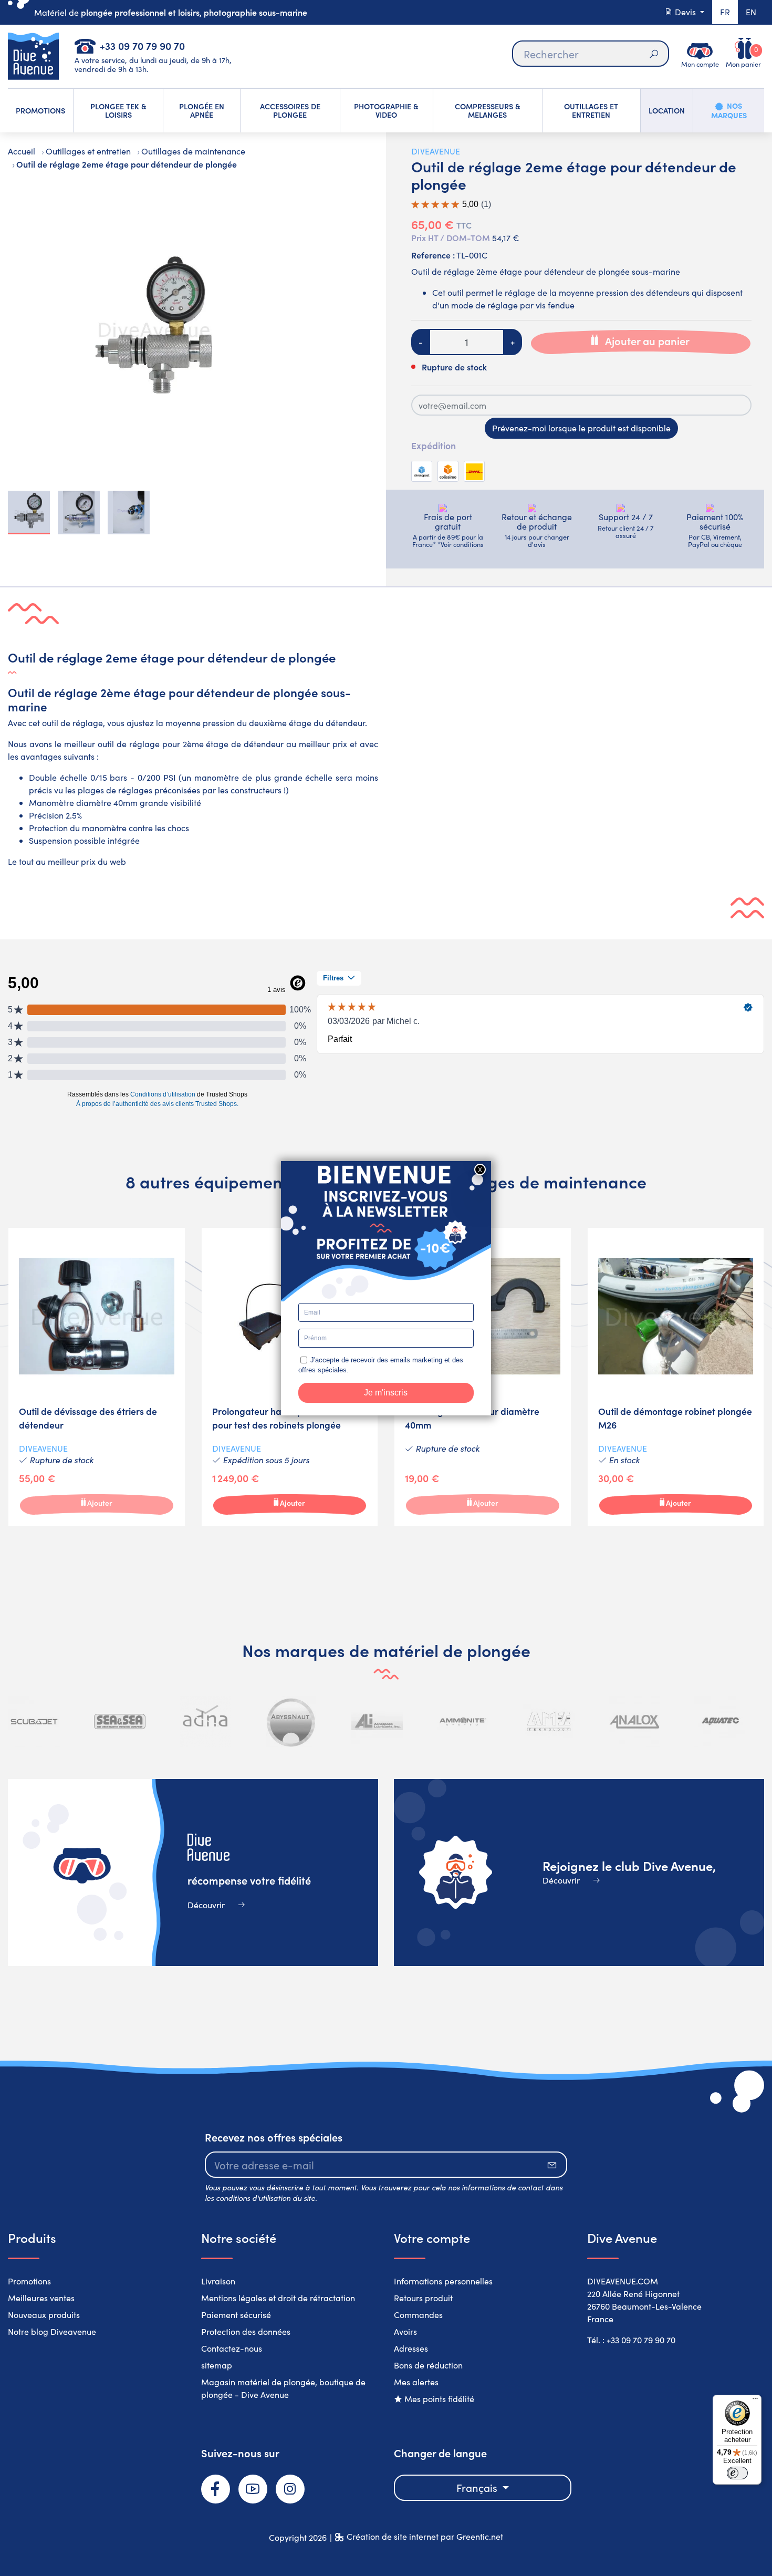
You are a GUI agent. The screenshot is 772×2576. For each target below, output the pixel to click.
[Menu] (755, 2401)
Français (478, 2487)
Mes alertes (416, 2382)
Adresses (411, 2348)
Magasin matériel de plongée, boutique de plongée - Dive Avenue (283, 2388)
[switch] (737, 2473)
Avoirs (405, 2331)
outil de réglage (129, 744)
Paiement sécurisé (236, 2315)
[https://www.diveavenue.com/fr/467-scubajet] (34, 1722)
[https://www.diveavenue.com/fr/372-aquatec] (720, 1722)
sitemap (217, 2365)
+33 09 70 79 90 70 (142, 45)
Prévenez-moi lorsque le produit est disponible (581, 428)
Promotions (29, 2281)
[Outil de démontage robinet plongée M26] (676, 1377)
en (751, 12)
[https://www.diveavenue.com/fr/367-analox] (634, 1722)
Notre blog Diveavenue (52, 2331)
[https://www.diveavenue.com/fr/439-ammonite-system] (463, 1722)
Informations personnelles (443, 2281)
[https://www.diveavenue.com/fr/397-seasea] (120, 1722)
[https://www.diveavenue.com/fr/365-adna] (205, 1722)
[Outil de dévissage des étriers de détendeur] (97, 1377)
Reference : (433, 255)
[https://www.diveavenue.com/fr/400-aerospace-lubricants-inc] (377, 1722)
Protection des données (246, 2331)
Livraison (218, 2281)
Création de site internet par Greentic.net (425, 2536)
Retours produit (423, 2298)
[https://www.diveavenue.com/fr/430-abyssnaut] (291, 1722)
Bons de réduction (428, 2365)
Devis (685, 12)
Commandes (418, 2315)
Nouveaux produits (44, 2315)
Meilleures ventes (41, 2298)
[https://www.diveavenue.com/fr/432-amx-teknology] (549, 1722)
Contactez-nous (232, 2348)
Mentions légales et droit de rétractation (278, 2298)
